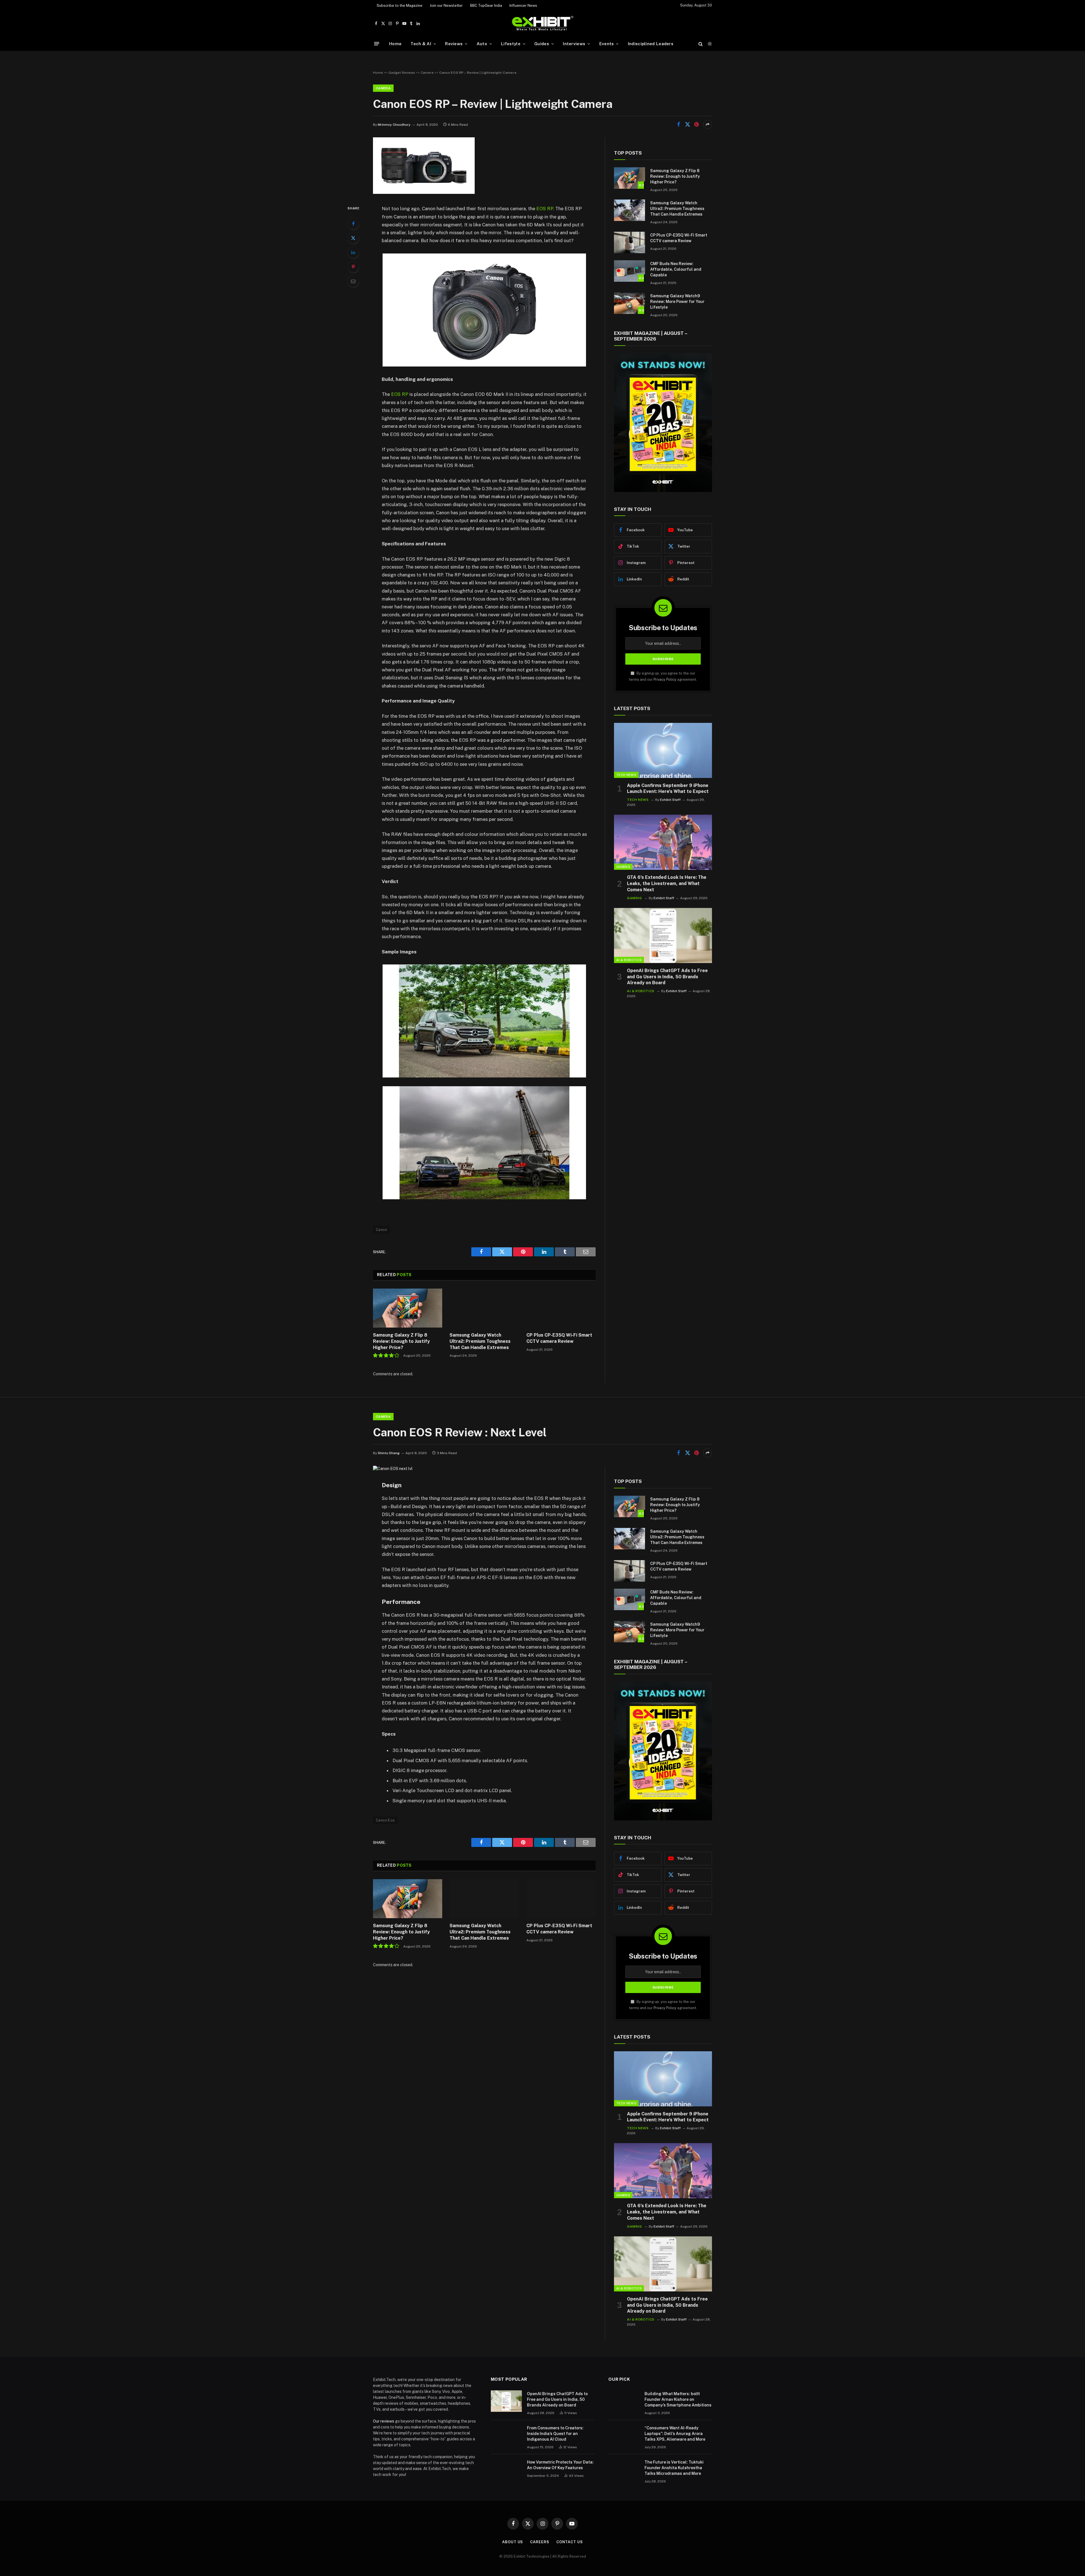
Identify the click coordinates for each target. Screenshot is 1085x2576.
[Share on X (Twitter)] (687, 124)
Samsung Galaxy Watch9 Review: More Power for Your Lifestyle (677, 302)
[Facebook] (353, 224)
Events (607, 44)
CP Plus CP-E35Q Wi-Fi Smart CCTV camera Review (559, 1338)
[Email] (353, 281)
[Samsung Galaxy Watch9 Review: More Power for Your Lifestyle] (630, 303)
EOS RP (545, 209)
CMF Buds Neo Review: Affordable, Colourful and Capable (676, 269)
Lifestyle (511, 44)
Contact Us (570, 2542)
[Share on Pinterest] (696, 124)
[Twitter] (353, 238)
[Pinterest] (353, 267)
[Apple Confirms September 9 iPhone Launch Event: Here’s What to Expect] (663, 750)
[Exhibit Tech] (543, 24)
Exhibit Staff (670, 800)
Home (395, 44)
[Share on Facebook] (678, 124)
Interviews (574, 44)
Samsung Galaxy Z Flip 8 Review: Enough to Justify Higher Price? (401, 1341)
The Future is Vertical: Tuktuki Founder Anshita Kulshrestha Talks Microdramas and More (674, 2468)
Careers (540, 2542)
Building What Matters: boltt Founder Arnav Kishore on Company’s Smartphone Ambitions (678, 2399)
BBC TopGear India (486, 6)
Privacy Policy (665, 679)
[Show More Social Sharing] (708, 124)
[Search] (701, 44)
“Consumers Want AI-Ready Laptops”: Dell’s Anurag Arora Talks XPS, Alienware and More (675, 2434)
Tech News (626, 775)
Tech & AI (421, 44)
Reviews (454, 44)
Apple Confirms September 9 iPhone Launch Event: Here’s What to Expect (668, 789)
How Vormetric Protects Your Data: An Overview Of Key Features (560, 2465)
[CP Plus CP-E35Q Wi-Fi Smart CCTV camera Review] (561, 1308)
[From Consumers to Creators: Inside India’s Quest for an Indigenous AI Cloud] (506, 2435)
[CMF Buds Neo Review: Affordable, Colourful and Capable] (630, 271)
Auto (482, 44)
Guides (542, 44)
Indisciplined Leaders (651, 44)
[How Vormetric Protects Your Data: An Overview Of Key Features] (506, 2469)
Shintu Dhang (389, 1453)
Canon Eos (385, 1820)
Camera (427, 73)
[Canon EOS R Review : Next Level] (393, 1469)
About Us (513, 2542)
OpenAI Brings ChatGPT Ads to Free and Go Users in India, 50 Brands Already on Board (667, 977)
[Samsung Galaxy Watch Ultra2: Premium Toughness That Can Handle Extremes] (484, 1308)
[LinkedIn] (353, 252)
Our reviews (384, 2421)
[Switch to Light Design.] (709, 44)
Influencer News (523, 6)
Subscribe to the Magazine (400, 6)
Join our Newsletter (446, 6)
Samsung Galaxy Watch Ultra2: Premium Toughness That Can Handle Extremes (480, 1341)
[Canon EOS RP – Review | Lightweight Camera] (424, 192)
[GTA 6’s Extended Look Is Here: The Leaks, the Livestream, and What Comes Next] (663, 842)
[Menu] (377, 44)
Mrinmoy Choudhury (394, 125)
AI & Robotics (629, 960)
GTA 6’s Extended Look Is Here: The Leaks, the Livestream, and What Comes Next (667, 883)
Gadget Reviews (402, 73)
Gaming (623, 867)
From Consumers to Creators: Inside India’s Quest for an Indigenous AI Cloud (555, 2434)
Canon (381, 1230)
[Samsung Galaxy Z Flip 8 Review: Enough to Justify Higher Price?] (408, 1308)
